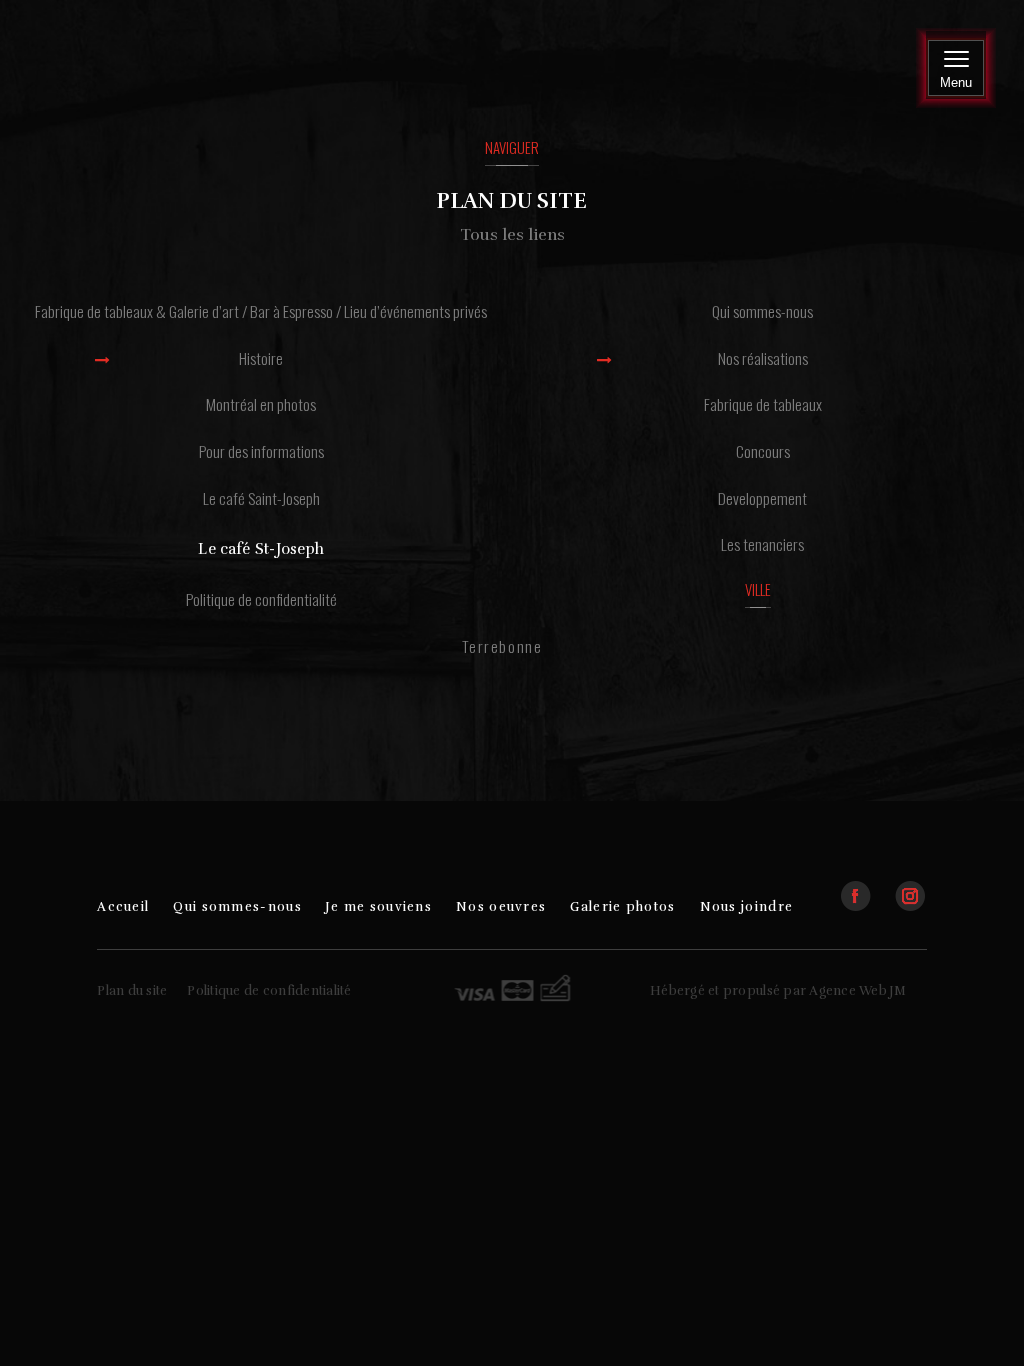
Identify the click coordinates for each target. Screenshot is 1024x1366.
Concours (763, 451)
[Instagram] (910, 887)
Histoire (261, 358)
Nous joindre (747, 907)
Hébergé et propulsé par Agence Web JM (778, 991)
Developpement (762, 498)
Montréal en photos (261, 404)
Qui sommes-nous (762, 311)
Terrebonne (502, 646)
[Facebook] (866, 887)
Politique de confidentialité (261, 599)
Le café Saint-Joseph (261, 498)
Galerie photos (622, 907)
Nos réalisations (763, 358)
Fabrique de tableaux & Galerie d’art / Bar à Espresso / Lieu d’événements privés (261, 311)
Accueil (123, 907)
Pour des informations (261, 451)
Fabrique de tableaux (763, 404)
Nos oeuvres (501, 907)
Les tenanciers (762, 544)
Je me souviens (379, 907)
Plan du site (132, 991)
